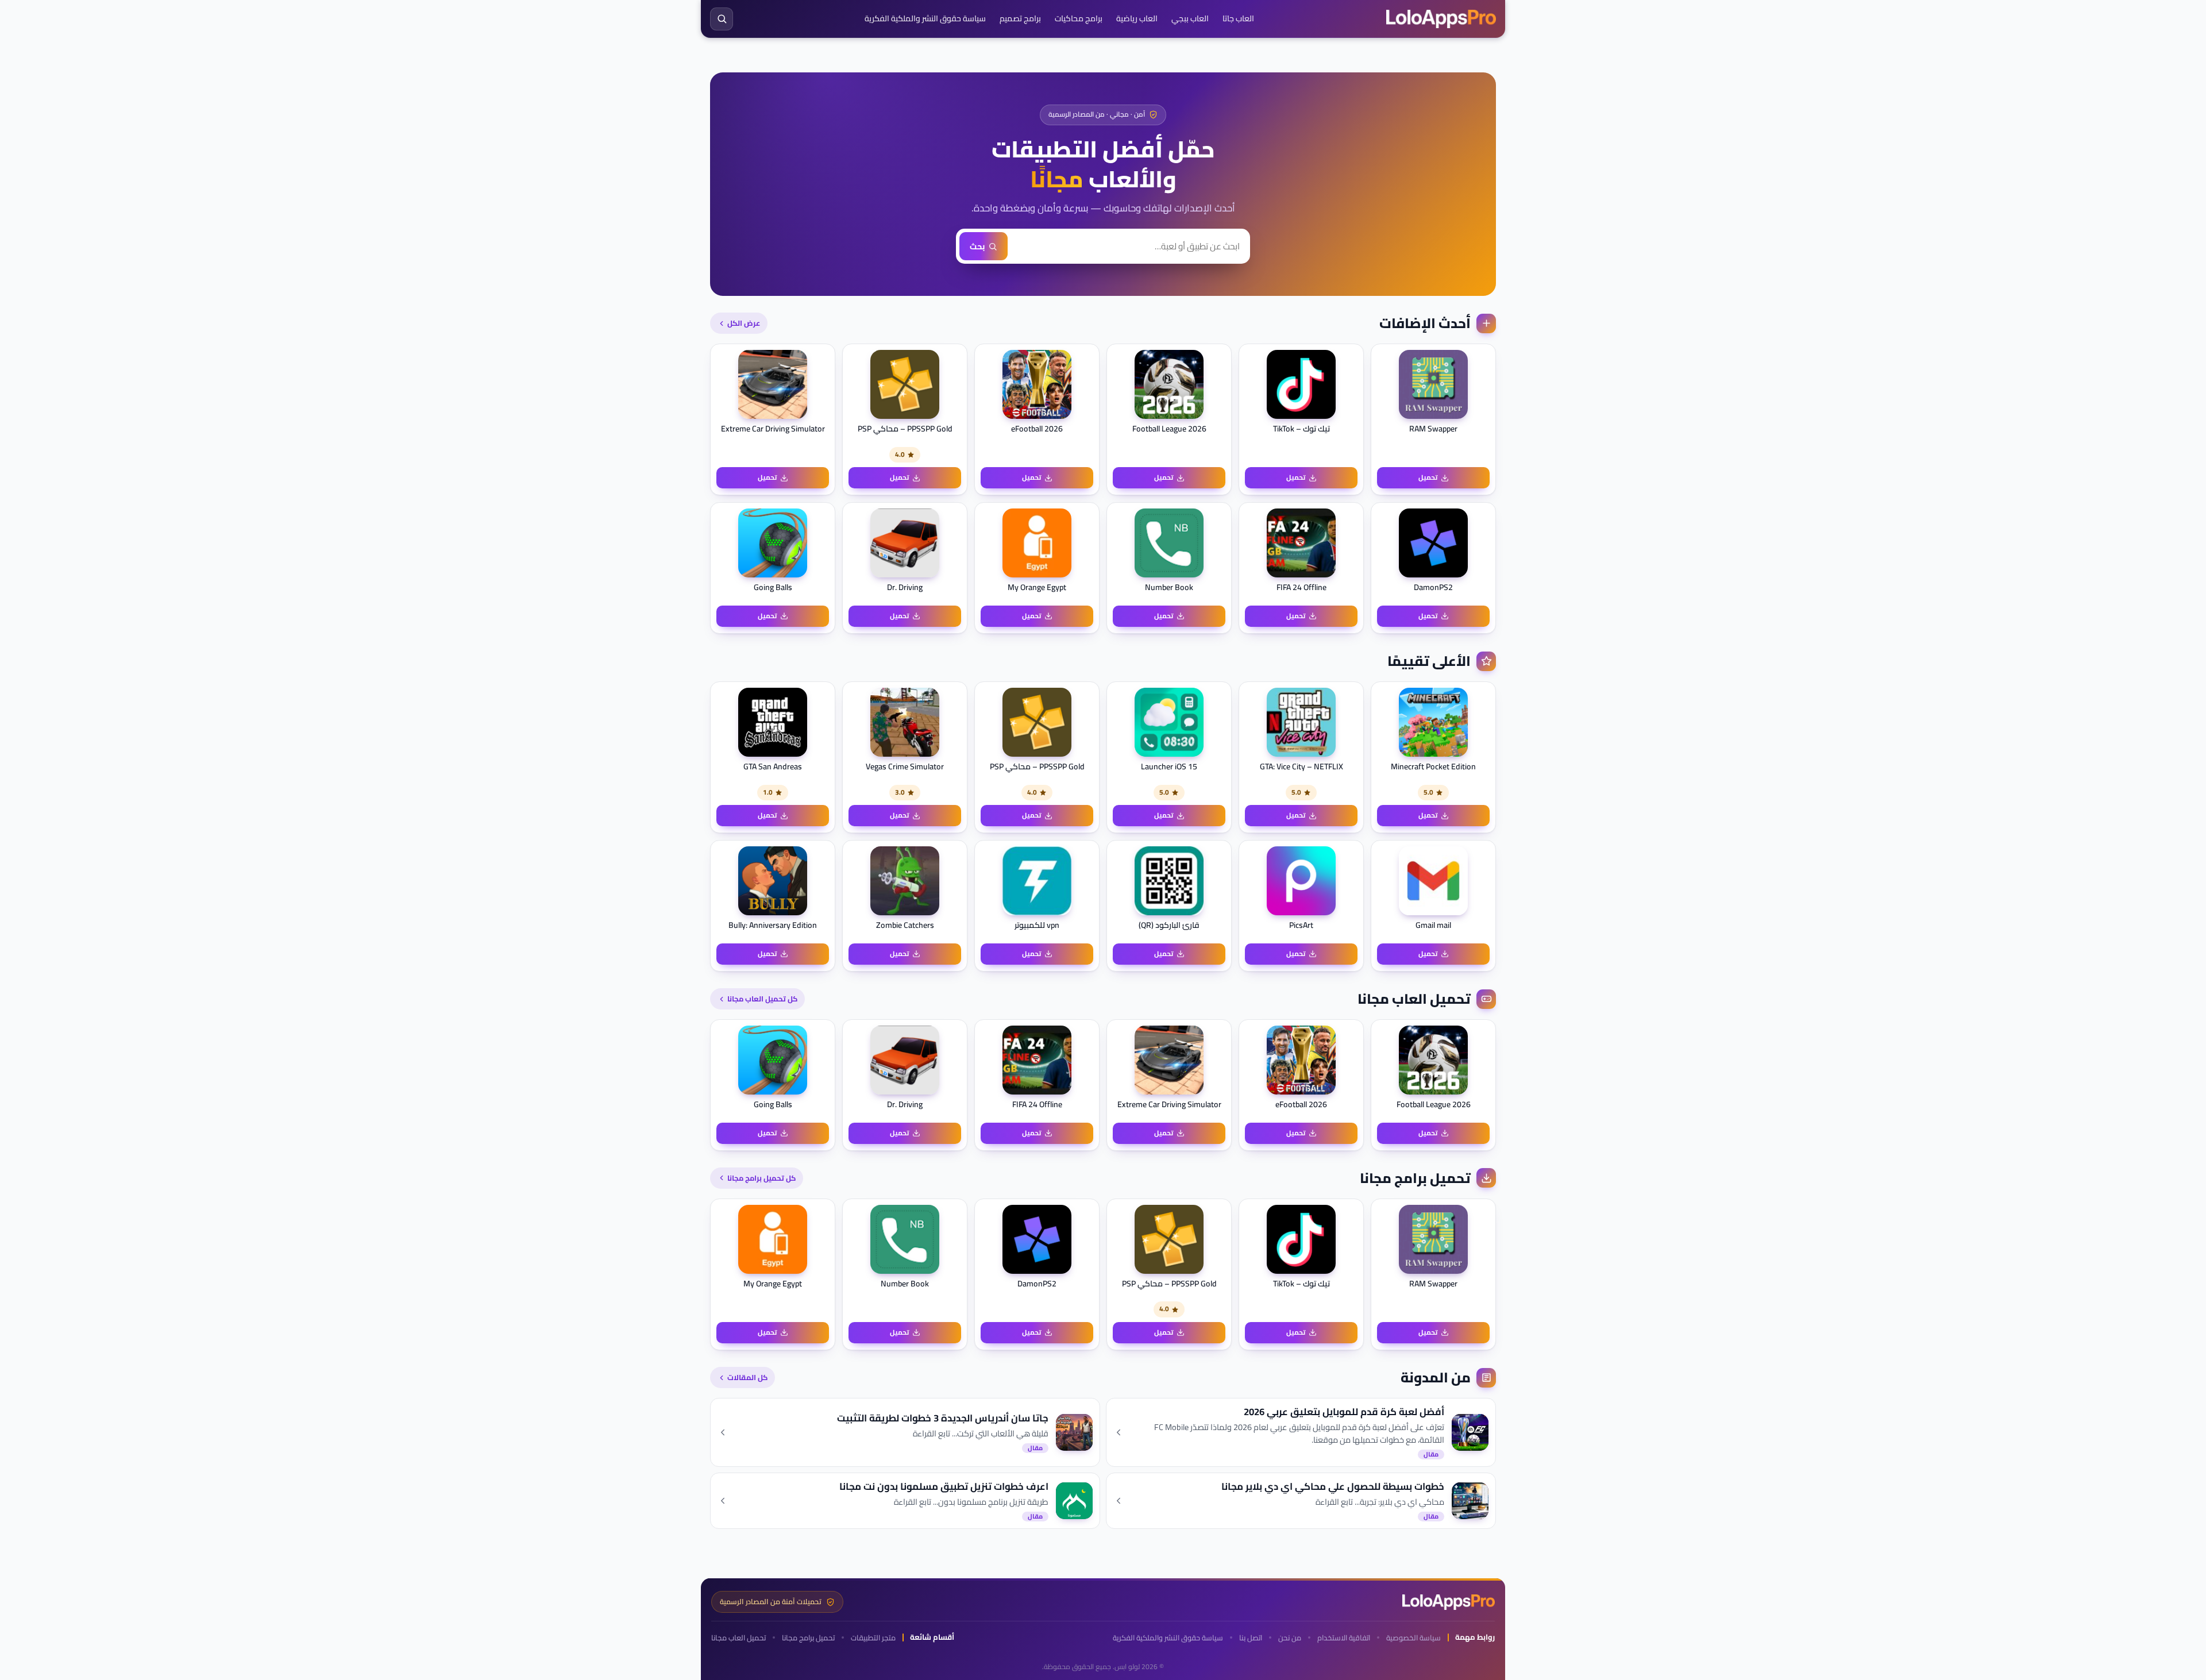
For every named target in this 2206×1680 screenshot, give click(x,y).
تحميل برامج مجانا (808, 1638)
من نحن (1290, 1638)
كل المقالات (747, 1377)
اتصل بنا (1251, 1638)
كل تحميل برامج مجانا (761, 1178)
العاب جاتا (1238, 18)
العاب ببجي (1190, 18)
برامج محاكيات (1079, 18)
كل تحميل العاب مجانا (762, 999)
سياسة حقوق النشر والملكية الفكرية (925, 18)
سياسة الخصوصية (1414, 1638)
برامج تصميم (1020, 18)
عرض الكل (744, 323)
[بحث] (722, 19)
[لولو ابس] (1441, 19)
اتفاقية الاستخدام (1344, 1638)
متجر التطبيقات (873, 1638)
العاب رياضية (1137, 18)
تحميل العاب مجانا (738, 1638)
